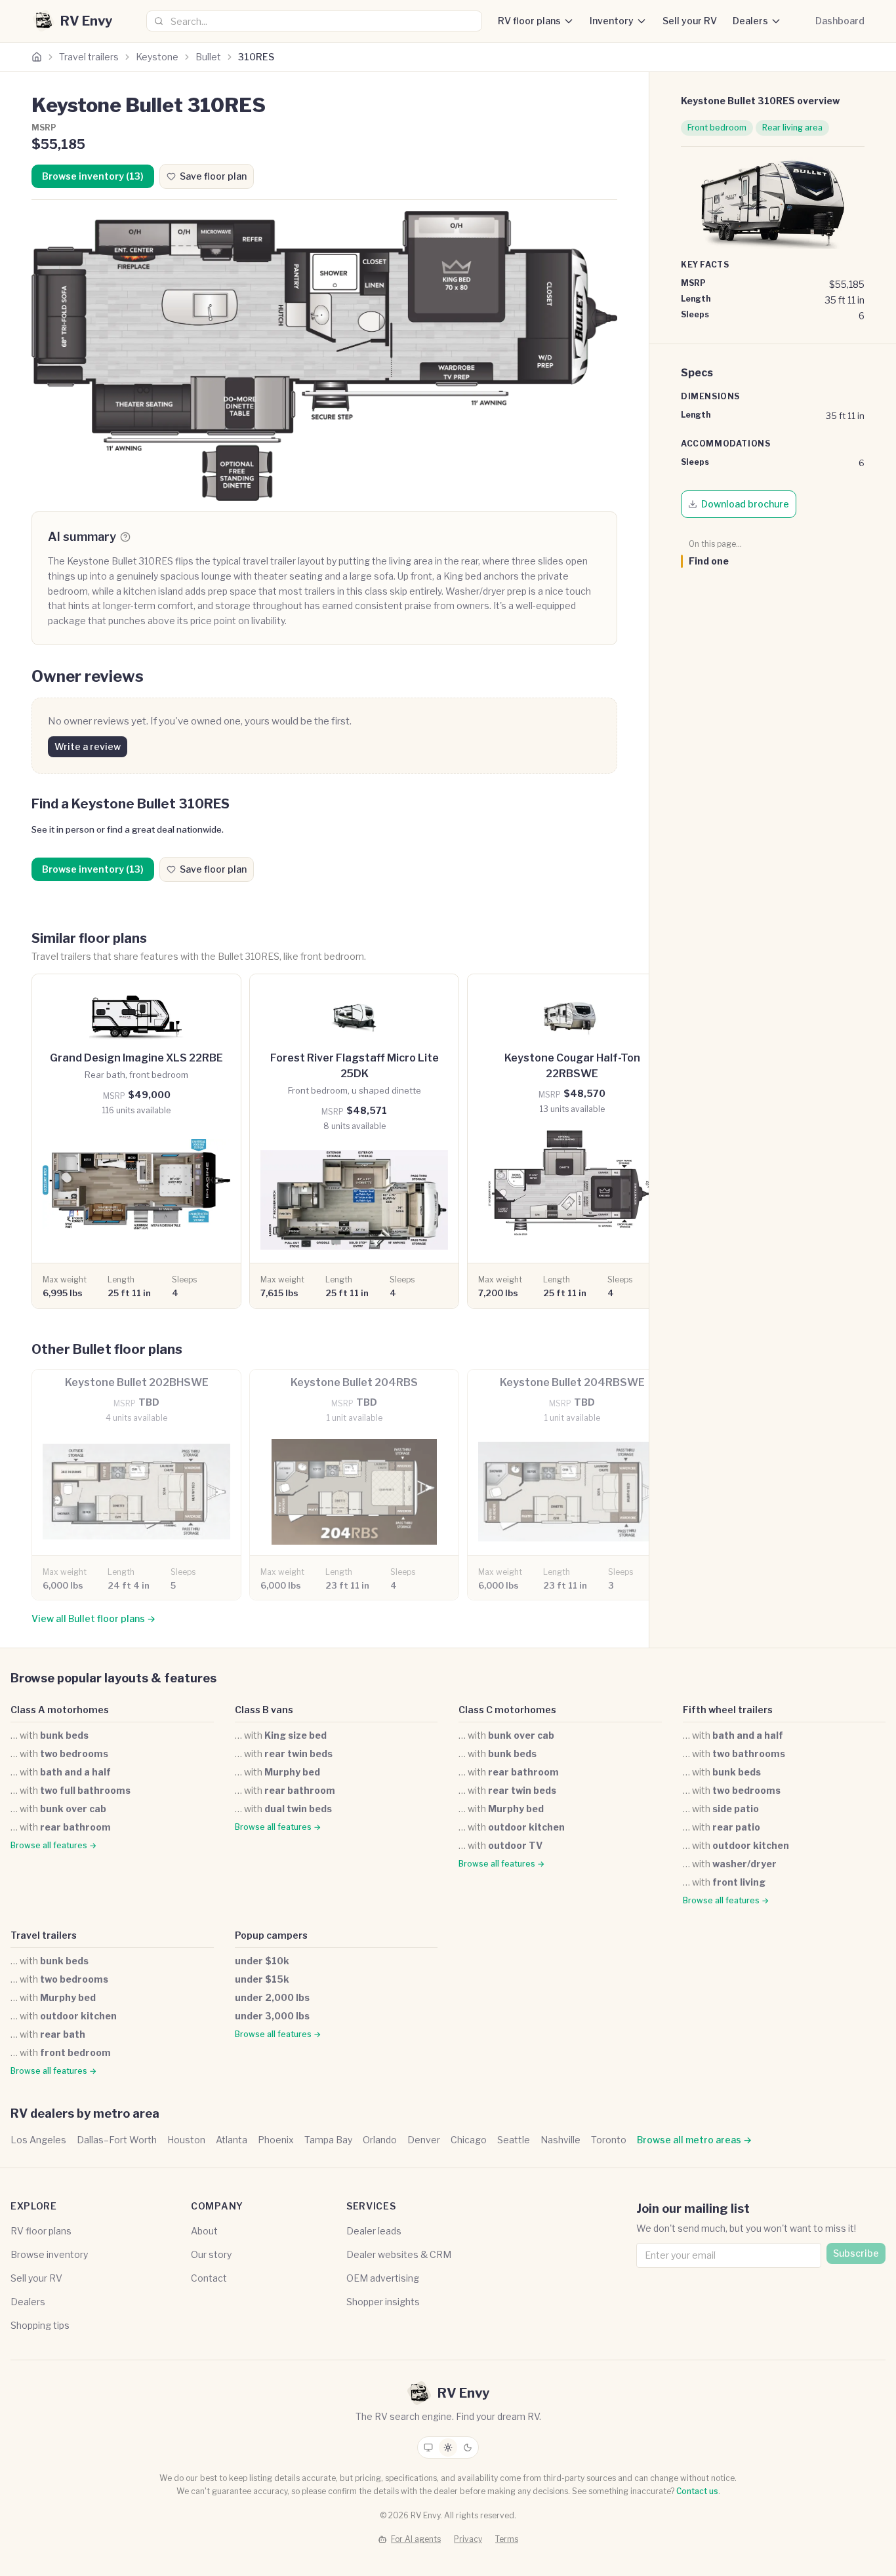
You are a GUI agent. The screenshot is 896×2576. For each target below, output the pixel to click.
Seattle (514, 2140)
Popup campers (271, 1935)
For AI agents (416, 2539)
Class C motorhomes (507, 1710)
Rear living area (792, 128)
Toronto (609, 2140)
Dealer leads (374, 2231)
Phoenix (276, 2140)
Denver (424, 2140)
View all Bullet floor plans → (93, 1618)
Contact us (697, 2491)
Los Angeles (38, 2140)
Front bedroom (717, 128)
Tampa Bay (328, 2140)
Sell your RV (690, 21)
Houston (186, 2140)
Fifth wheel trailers (728, 1710)
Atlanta (232, 2140)
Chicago (469, 2140)
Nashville (560, 2140)
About (204, 2231)
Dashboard (840, 21)
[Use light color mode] (448, 2447)
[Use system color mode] (428, 2447)
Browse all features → (53, 1845)
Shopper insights (383, 2302)
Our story (211, 2254)
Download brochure (745, 504)
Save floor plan (213, 176)
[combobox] (314, 21)
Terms (507, 2539)
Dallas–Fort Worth (117, 2140)
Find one (709, 561)
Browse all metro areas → (694, 2140)
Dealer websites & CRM (399, 2254)
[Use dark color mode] (468, 2447)
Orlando (380, 2140)
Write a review (88, 746)
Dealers (750, 21)
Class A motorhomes (60, 1710)
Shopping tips (40, 2325)
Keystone (157, 57)
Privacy (468, 2539)
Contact (209, 2278)
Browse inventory (49, 2254)
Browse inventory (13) (93, 176)
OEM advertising (383, 2278)
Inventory (612, 21)
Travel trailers (89, 57)
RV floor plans (529, 21)
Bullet (208, 57)
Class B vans (264, 1710)
